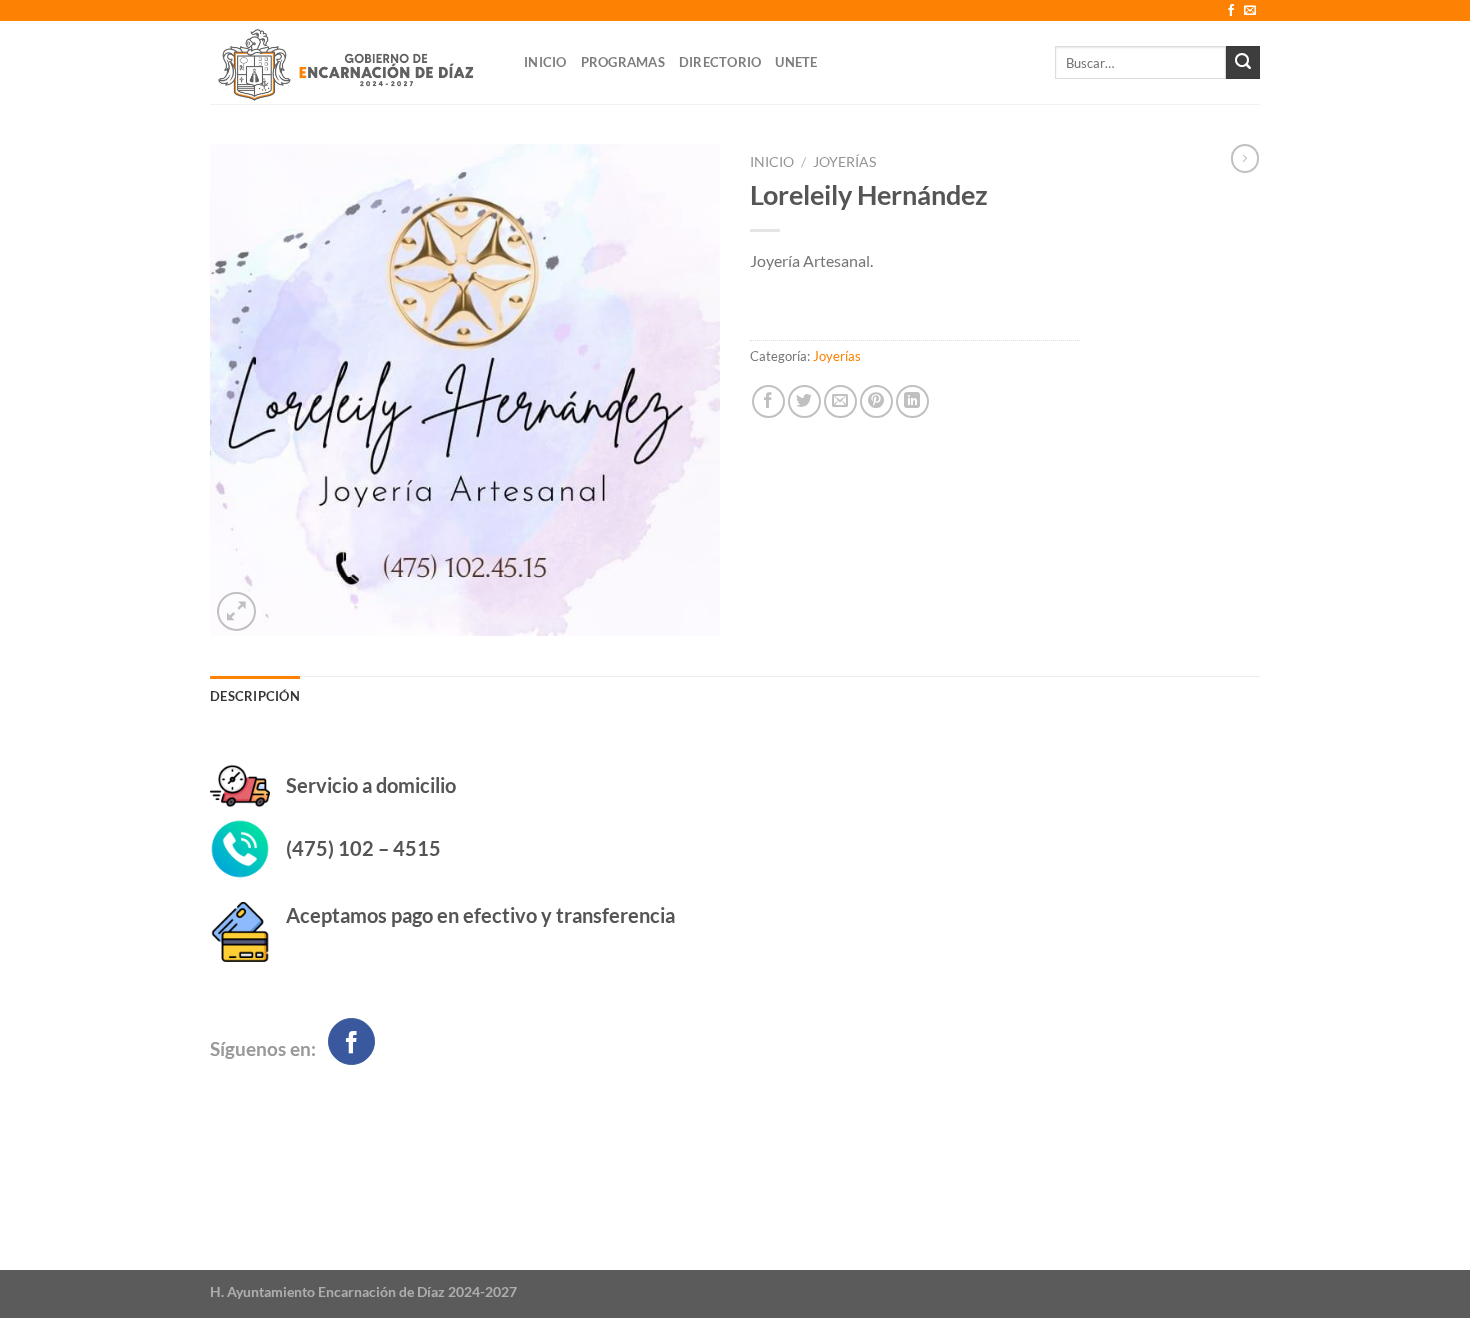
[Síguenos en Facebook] (1231, 11)
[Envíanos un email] (1250, 11)
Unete (796, 62)
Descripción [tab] (255, 696)
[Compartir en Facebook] (768, 401)
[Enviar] (1243, 63)
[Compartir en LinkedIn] (912, 401)
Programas (623, 62)
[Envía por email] (840, 401)
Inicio (545, 62)
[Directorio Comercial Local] (352, 62)
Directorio (720, 62)
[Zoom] (236, 611)
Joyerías (844, 162)
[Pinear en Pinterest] (876, 401)
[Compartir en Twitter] (804, 401)
